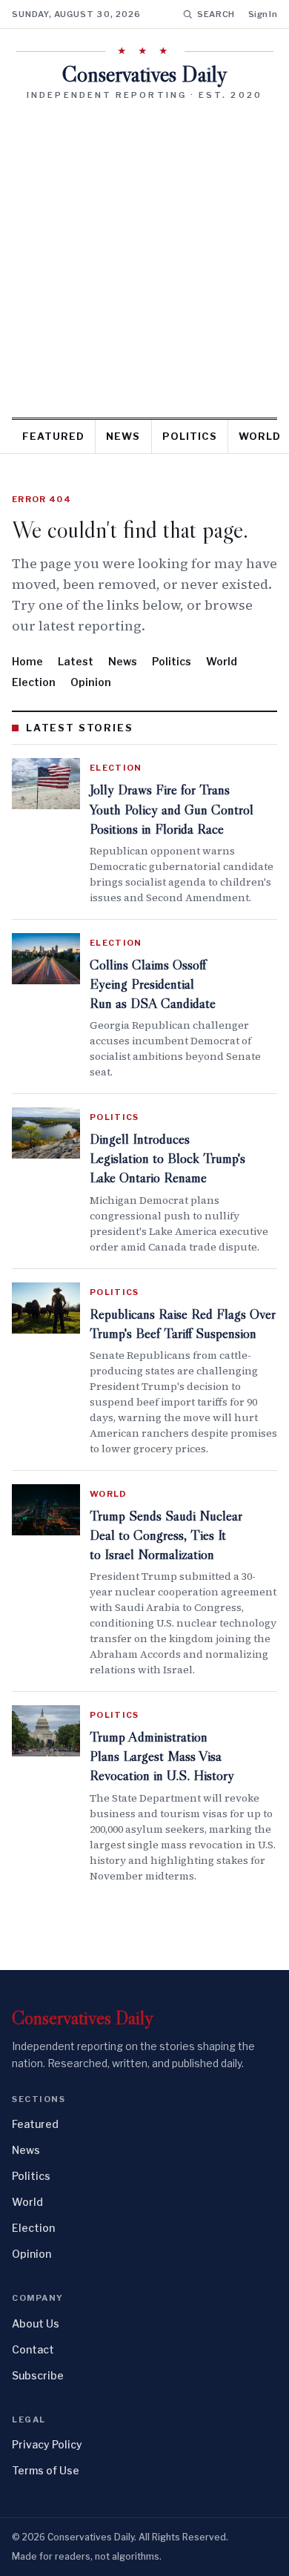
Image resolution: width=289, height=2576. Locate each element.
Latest (76, 661)
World (222, 661)
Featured (53, 436)
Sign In (263, 14)
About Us (36, 2323)
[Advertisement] (144, 254)
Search (216, 14)
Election (34, 682)
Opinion (91, 682)
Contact (33, 2349)
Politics (190, 436)
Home (27, 661)
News (123, 436)
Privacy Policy (47, 2444)
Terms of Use (46, 2470)
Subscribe (38, 2375)
